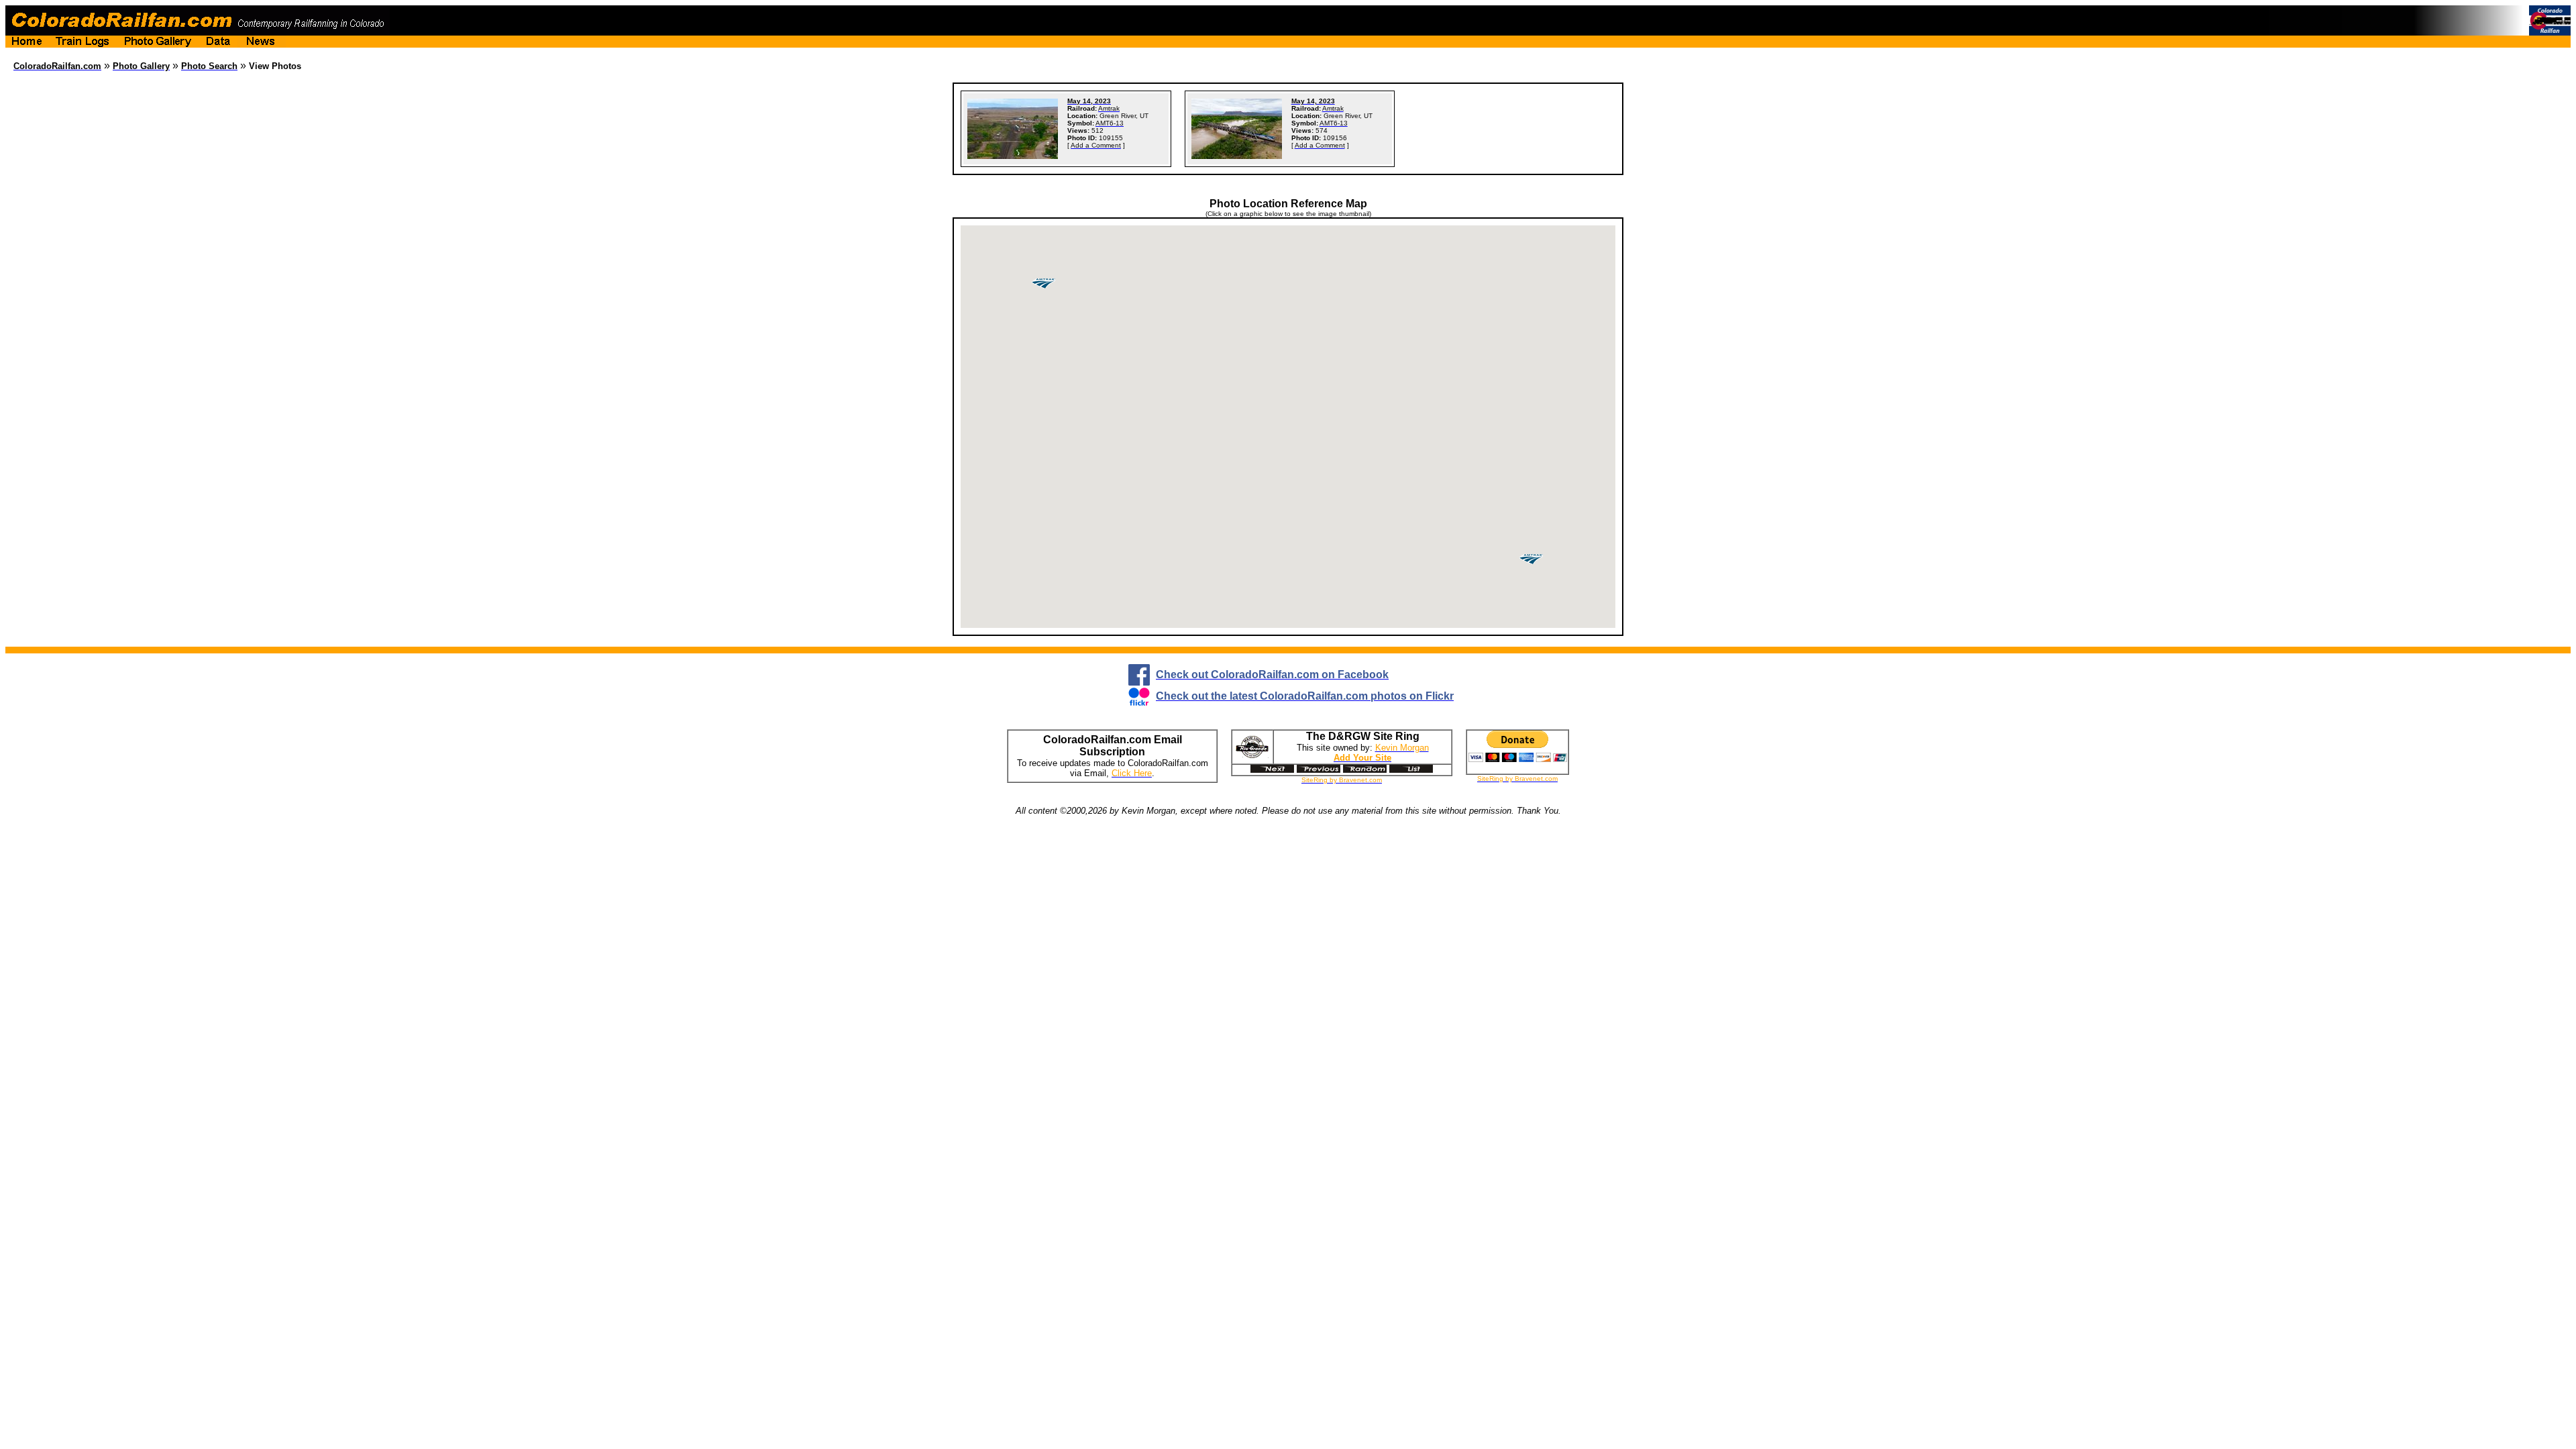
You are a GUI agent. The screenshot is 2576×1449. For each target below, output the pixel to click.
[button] (1531, 559)
